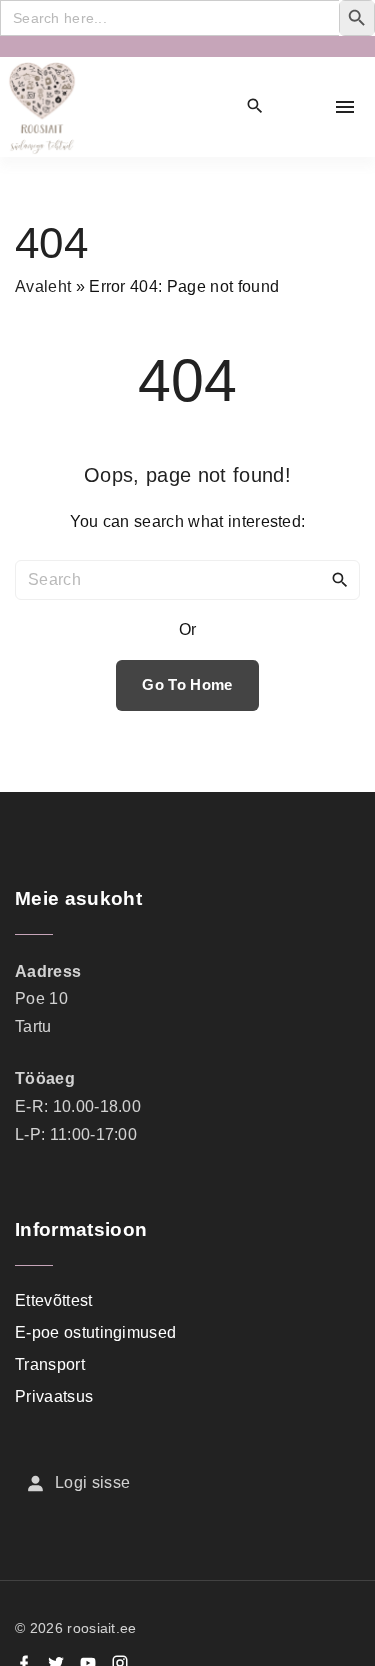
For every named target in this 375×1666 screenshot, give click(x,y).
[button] (301, 107)
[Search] (340, 579)
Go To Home (187, 685)
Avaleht (43, 286)
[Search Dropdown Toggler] (255, 107)
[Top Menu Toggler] (345, 107)
